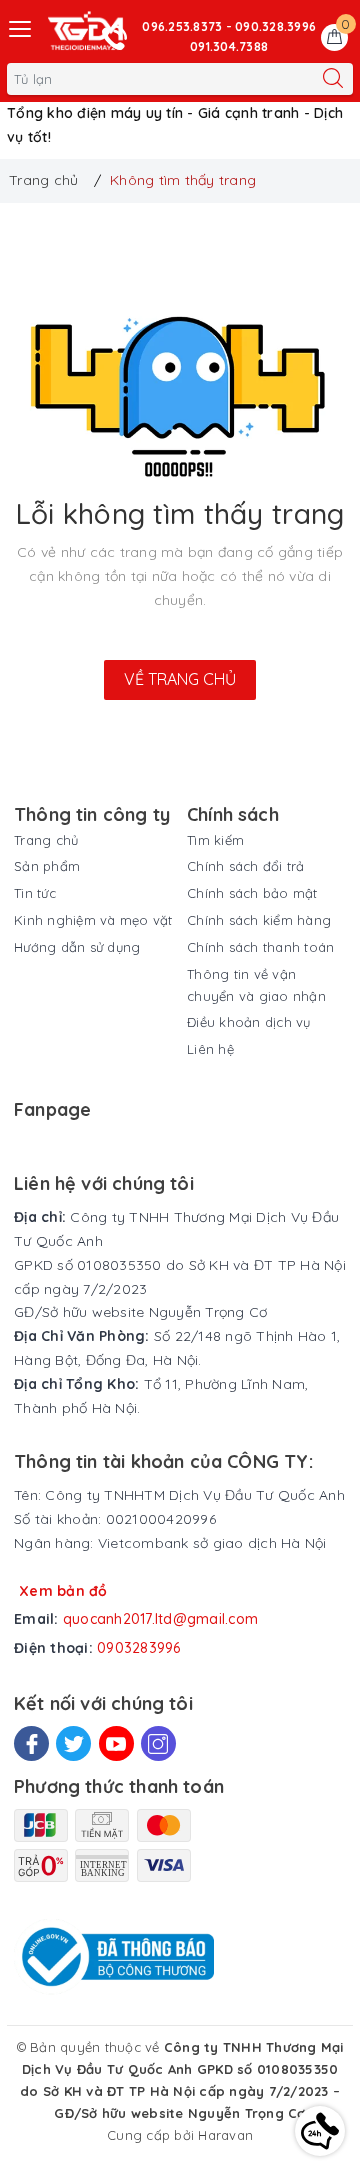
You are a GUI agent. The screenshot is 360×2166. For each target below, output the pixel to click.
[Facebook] (31, 1743)
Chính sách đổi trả (246, 866)
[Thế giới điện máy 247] (85, 31)
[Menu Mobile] (21, 26)
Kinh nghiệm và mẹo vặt (93, 920)
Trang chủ (46, 840)
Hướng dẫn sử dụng (77, 947)
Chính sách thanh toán (260, 947)
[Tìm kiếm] (333, 79)
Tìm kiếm (215, 840)
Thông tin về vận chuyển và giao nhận (256, 985)
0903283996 (139, 1648)
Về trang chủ (180, 679)
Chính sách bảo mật (252, 893)
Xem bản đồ (63, 1591)
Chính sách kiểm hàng (259, 920)
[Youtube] (116, 1743)
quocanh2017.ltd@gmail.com (160, 1619)
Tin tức (35, 893)
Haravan (225, 2135)
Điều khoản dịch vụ (249, 1022)
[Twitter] (73, 1743)
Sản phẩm (47, 866)
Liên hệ (210, 1049)
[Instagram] (158, 1743)
